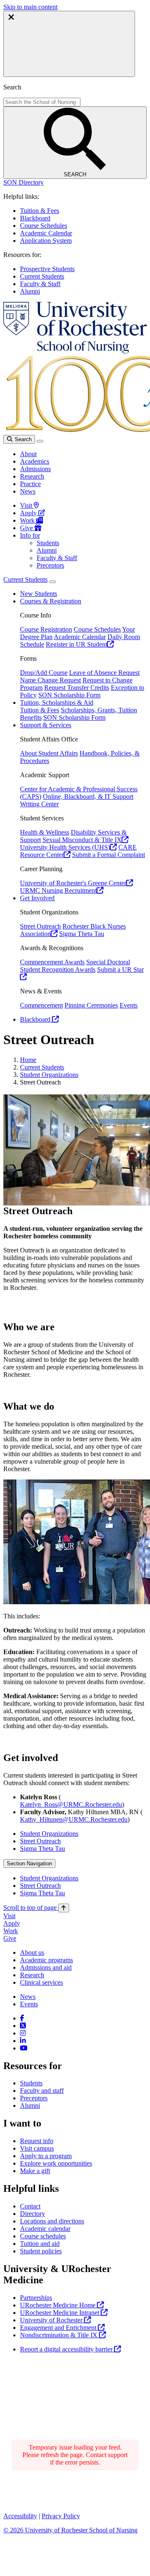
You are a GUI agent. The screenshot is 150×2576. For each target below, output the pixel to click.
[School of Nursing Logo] (75, 351)
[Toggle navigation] (40, 441)
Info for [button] (30, 535)
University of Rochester (52, 2320)
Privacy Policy (61, 2516)
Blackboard (35, 218)
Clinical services (41, 1982)
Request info (37, 2141)
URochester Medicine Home (59, 2305)
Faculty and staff (42, 2091)
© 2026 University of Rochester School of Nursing (70, 2530)
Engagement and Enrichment (59, 2328)
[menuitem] (83, 1834)
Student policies (41, 2251)
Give (27, 528)
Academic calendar (45, 2229)
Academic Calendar (46, 233)
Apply (29, 513)
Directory (32, 2214)
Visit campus (37, 2148)
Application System (46, 241)
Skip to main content (30, 7)
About (28, 454)
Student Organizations (49, 1075)
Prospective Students (47, 269)
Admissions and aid (46, 1967)
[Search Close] (69, 44)
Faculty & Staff (40, 284)
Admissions (35, 469)
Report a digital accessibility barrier (67, 2349)
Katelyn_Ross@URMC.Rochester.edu (71, 1804)
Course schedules (43, 2236)
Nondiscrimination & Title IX (60, 2335)
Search (22, 439)
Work (28, 520)
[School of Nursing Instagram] (23, 2033)
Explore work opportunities (56, 2163)
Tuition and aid (40, 2244)
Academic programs (46, 1960)
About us (32, 1952)
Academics (35, 461)
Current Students (42, 276)
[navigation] (36, 1908)
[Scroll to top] (64, 1908)
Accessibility (20, 2516)
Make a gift (35, 2171)
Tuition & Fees (40, 211)
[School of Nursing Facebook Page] (22, 2018)
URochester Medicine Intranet (60, 2313)
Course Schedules (44, 226)
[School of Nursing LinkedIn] (23, 2041)
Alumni (30, 291)
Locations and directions (52, 2221)
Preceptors (50, 565)
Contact (30, 2206)
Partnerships (36, 2298)
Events (29, 2004)
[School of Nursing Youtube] (24, 2048)
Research (32, 476)
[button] (24, 182)
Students (48, 543)
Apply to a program (46, 2156)
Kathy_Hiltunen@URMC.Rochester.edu (74, 1819)
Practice (30, 484)
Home (28, 1060)
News (28, 491)
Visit (27, 505)
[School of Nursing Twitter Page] (23, 2026)
